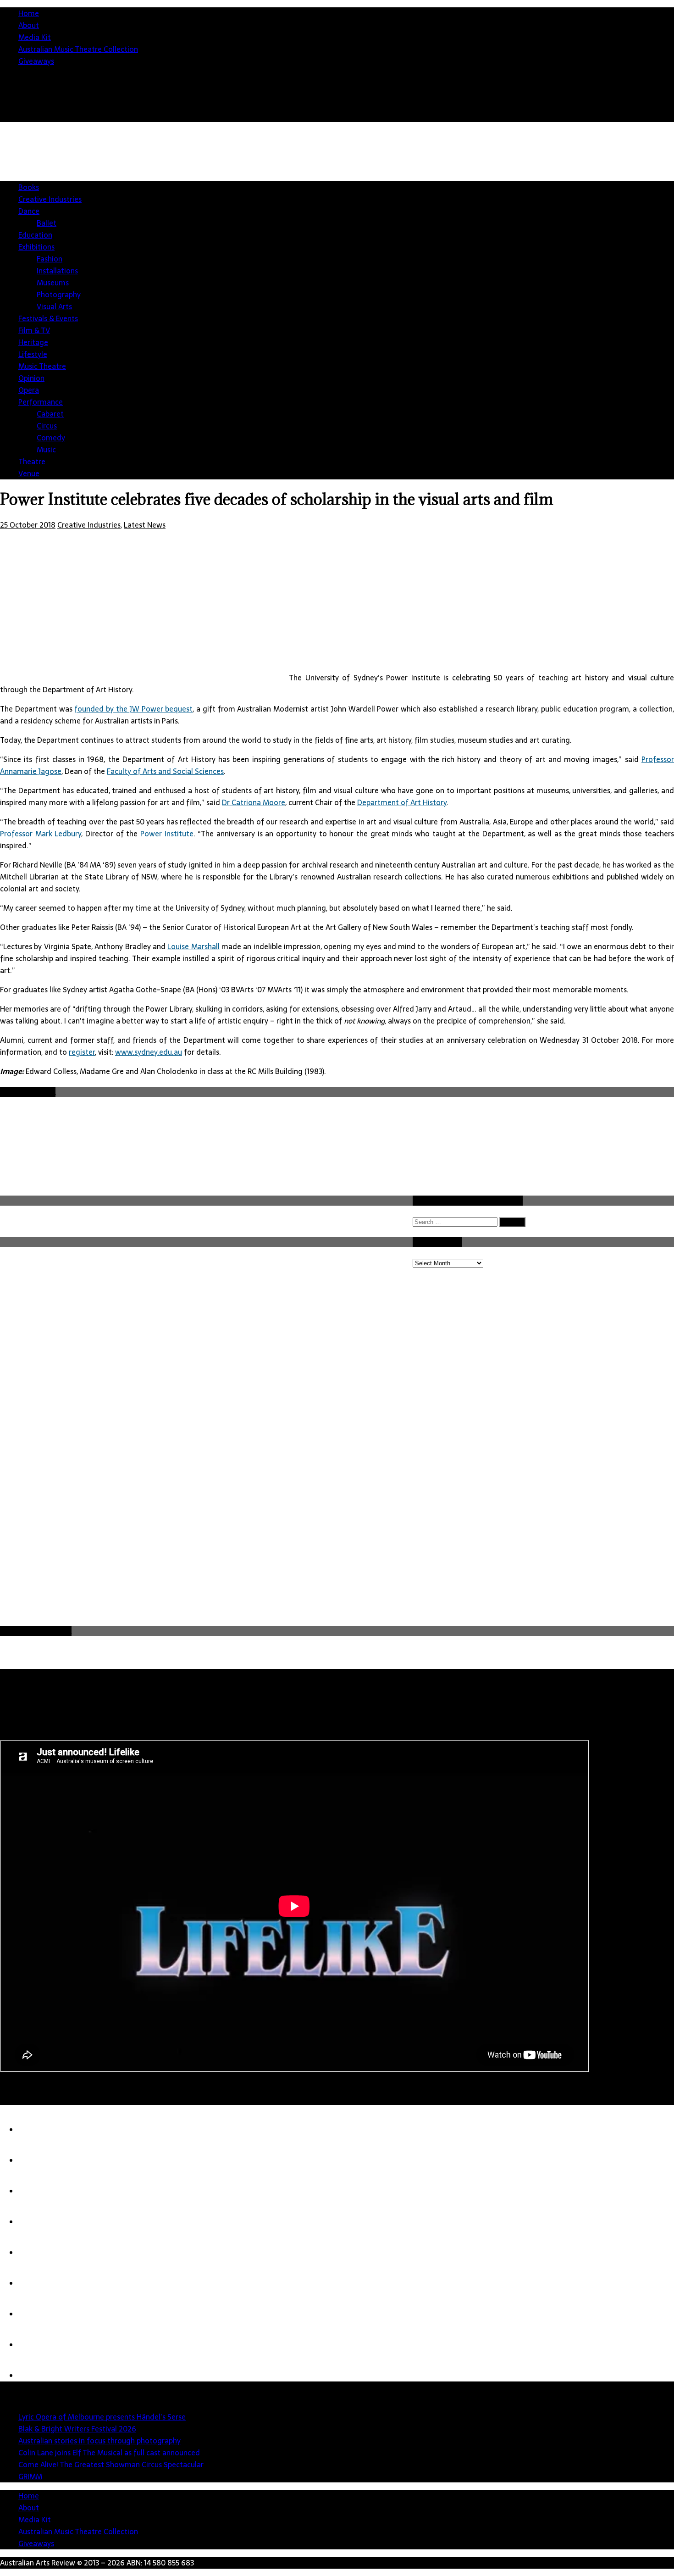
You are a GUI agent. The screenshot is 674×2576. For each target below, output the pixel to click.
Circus (47, 426)
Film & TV (34, 330)
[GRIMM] (37, 2283)
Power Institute (167, 834)
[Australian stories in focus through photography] (37, 2191)
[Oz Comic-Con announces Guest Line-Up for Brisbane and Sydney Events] (37, 2345)
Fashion (50, 259)
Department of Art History (402, 802)
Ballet (47, 223)
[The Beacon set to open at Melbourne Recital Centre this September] (37, 2376)
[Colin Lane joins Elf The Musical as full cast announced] (37, 2222)
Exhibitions (36, 247)
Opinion (31, 378)
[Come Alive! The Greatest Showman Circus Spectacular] (37, 2253)
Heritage (33, 342)
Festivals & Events (48, 318)
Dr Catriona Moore (254, 802)
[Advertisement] (206, 1555)
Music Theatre (42, 366)
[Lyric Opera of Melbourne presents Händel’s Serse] (37, 2130)
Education (35, 235)
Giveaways (36, 61)
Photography (59, 295)
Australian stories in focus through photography (99, 2441)
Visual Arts (54, 306)
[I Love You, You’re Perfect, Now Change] (37, 2314)
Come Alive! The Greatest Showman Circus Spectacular (111, 2465)
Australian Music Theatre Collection (78, 49)
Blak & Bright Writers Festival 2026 (77, 2429)
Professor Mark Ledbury (41, 834)
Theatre (32, 462)
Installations (57, 271)
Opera (29, 390)
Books (29, 187)
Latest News (145, 525)
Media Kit (35, 37)
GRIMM (30, 2476)
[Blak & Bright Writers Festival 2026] (37, 2160)
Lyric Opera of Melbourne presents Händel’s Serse (102, 2417)
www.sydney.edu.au (149, 1052)
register (82, 1052)
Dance (29, 211)
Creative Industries (50, 199)
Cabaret (50, 414)
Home (29, 13)
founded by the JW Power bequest (133, 709)
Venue (29, 473)
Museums (53, 283)
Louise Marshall (193, 946)
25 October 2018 (28, 525)
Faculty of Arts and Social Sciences (165, 771)
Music (46, 450)
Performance (41, 402)
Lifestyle (33, 354)
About (29, 25)
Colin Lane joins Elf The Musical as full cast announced (109, 2453)
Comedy (51, 438)
